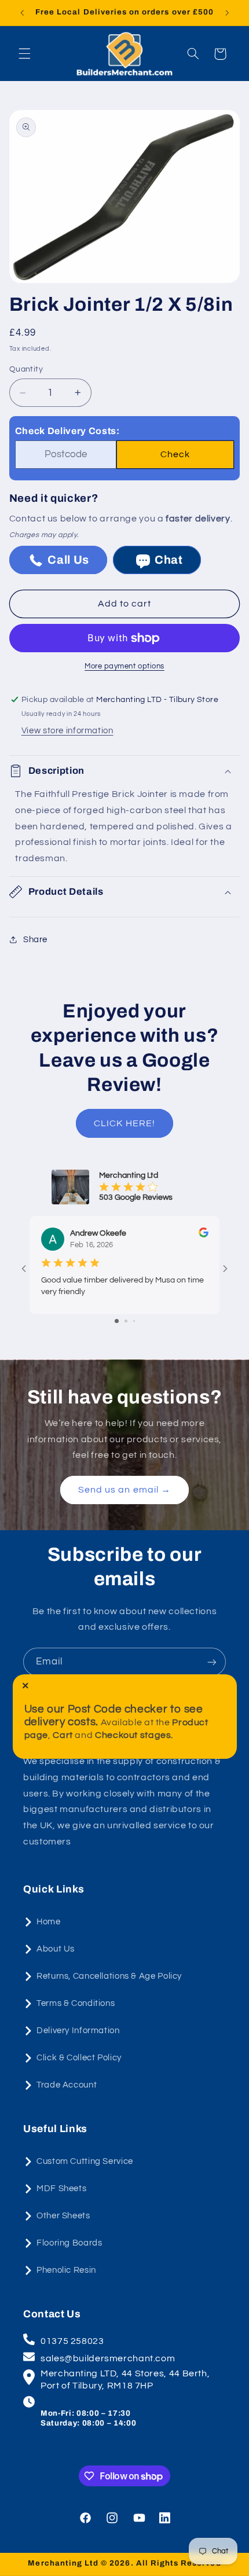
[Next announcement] (227, 13)
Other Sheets (63, 2216)
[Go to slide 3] (134, 1321)
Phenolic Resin (66, 2270)
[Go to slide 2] (126, 1321)
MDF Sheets (61, 2189)
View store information (67, 731)
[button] (24, 54)
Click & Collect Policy (79, 2058)
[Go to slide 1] (117, 1321)
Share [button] (35, 940)
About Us (56, 1949)
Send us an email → (124, 1490)
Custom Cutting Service (85, 2161)
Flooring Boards (69, 2243)
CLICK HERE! (124, 1123)
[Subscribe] (212, 1662)
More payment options (124, 666)
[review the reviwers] (204, 1235)
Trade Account (67, 2085)
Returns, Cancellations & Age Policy (109, 1976)
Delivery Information (78, 2031)
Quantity (26, 369)
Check (175, 454)
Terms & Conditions (76, 2003)
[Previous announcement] (22, 13)
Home (49, 1922)
